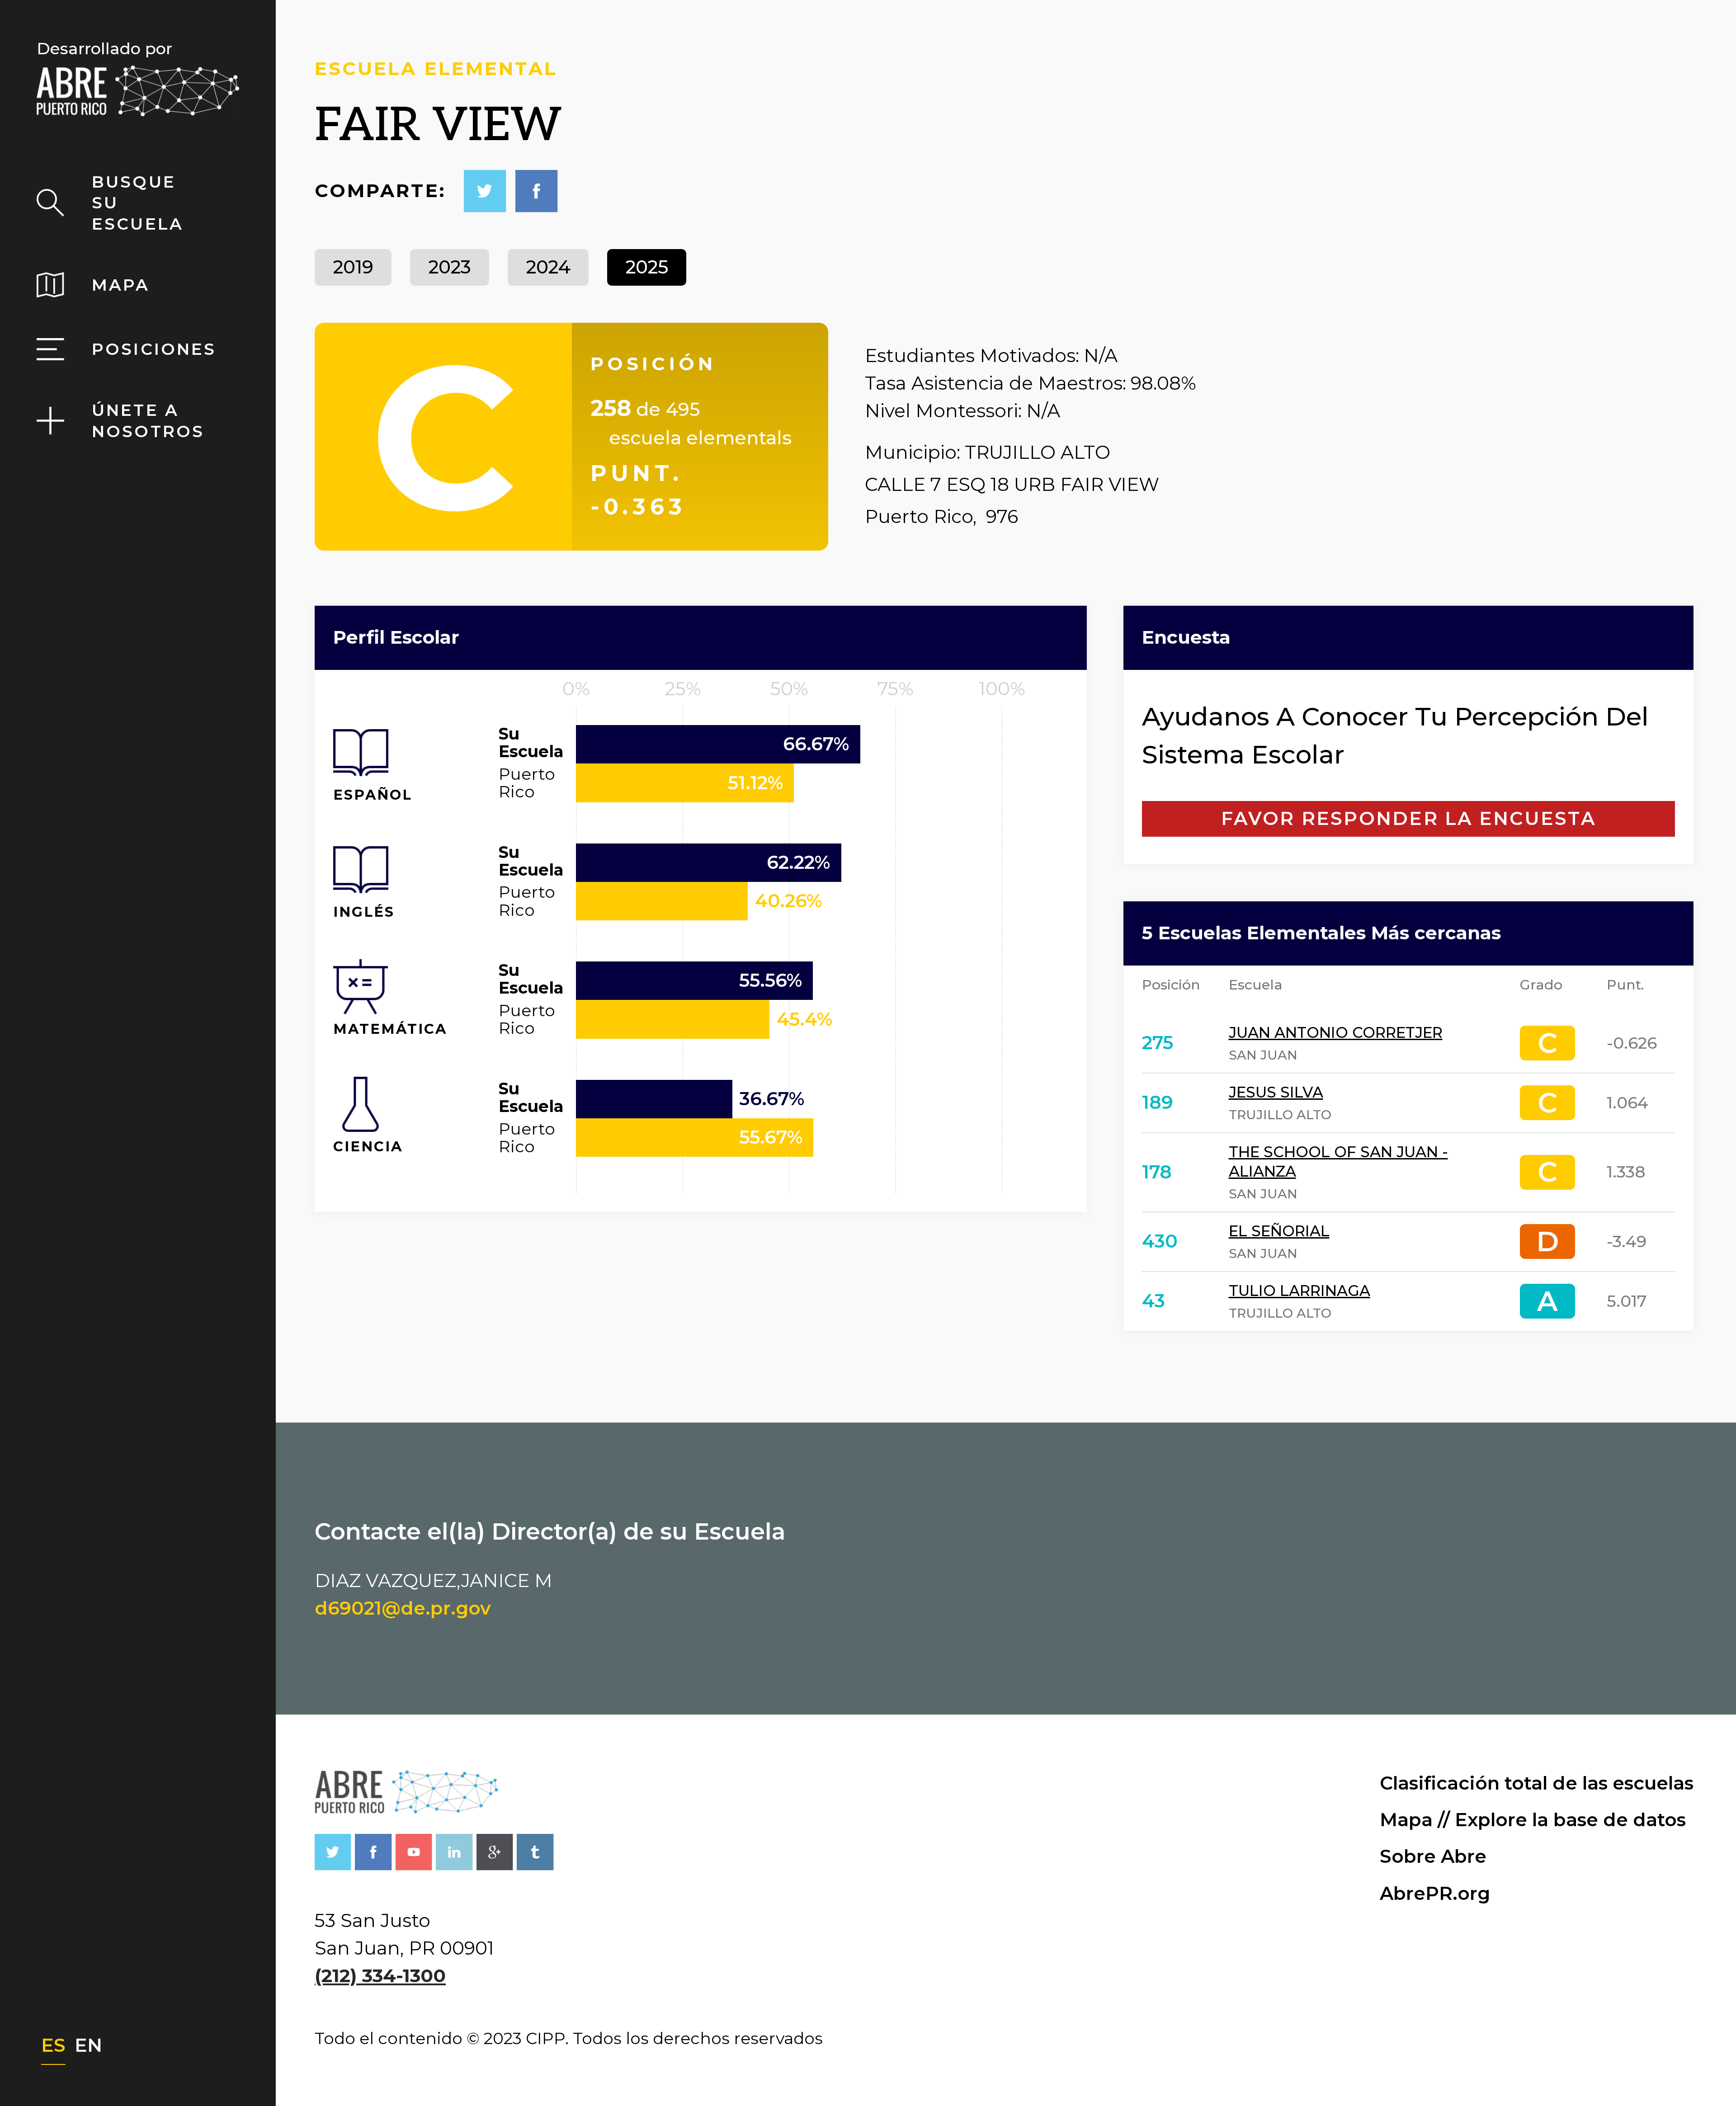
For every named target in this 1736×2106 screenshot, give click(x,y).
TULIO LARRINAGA (1300, 1291)
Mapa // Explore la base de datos (1533, 1820)
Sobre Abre (1433, 1856)
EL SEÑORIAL (1279, 1231)
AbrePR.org (1435, 1893)
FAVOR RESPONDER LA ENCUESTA (1408, 818)
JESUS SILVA (1276, 1092)
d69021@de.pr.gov (403, 1608)
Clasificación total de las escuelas (1537, 1783)
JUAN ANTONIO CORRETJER (1336, 1032)
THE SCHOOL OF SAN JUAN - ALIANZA (1338, 1161)
